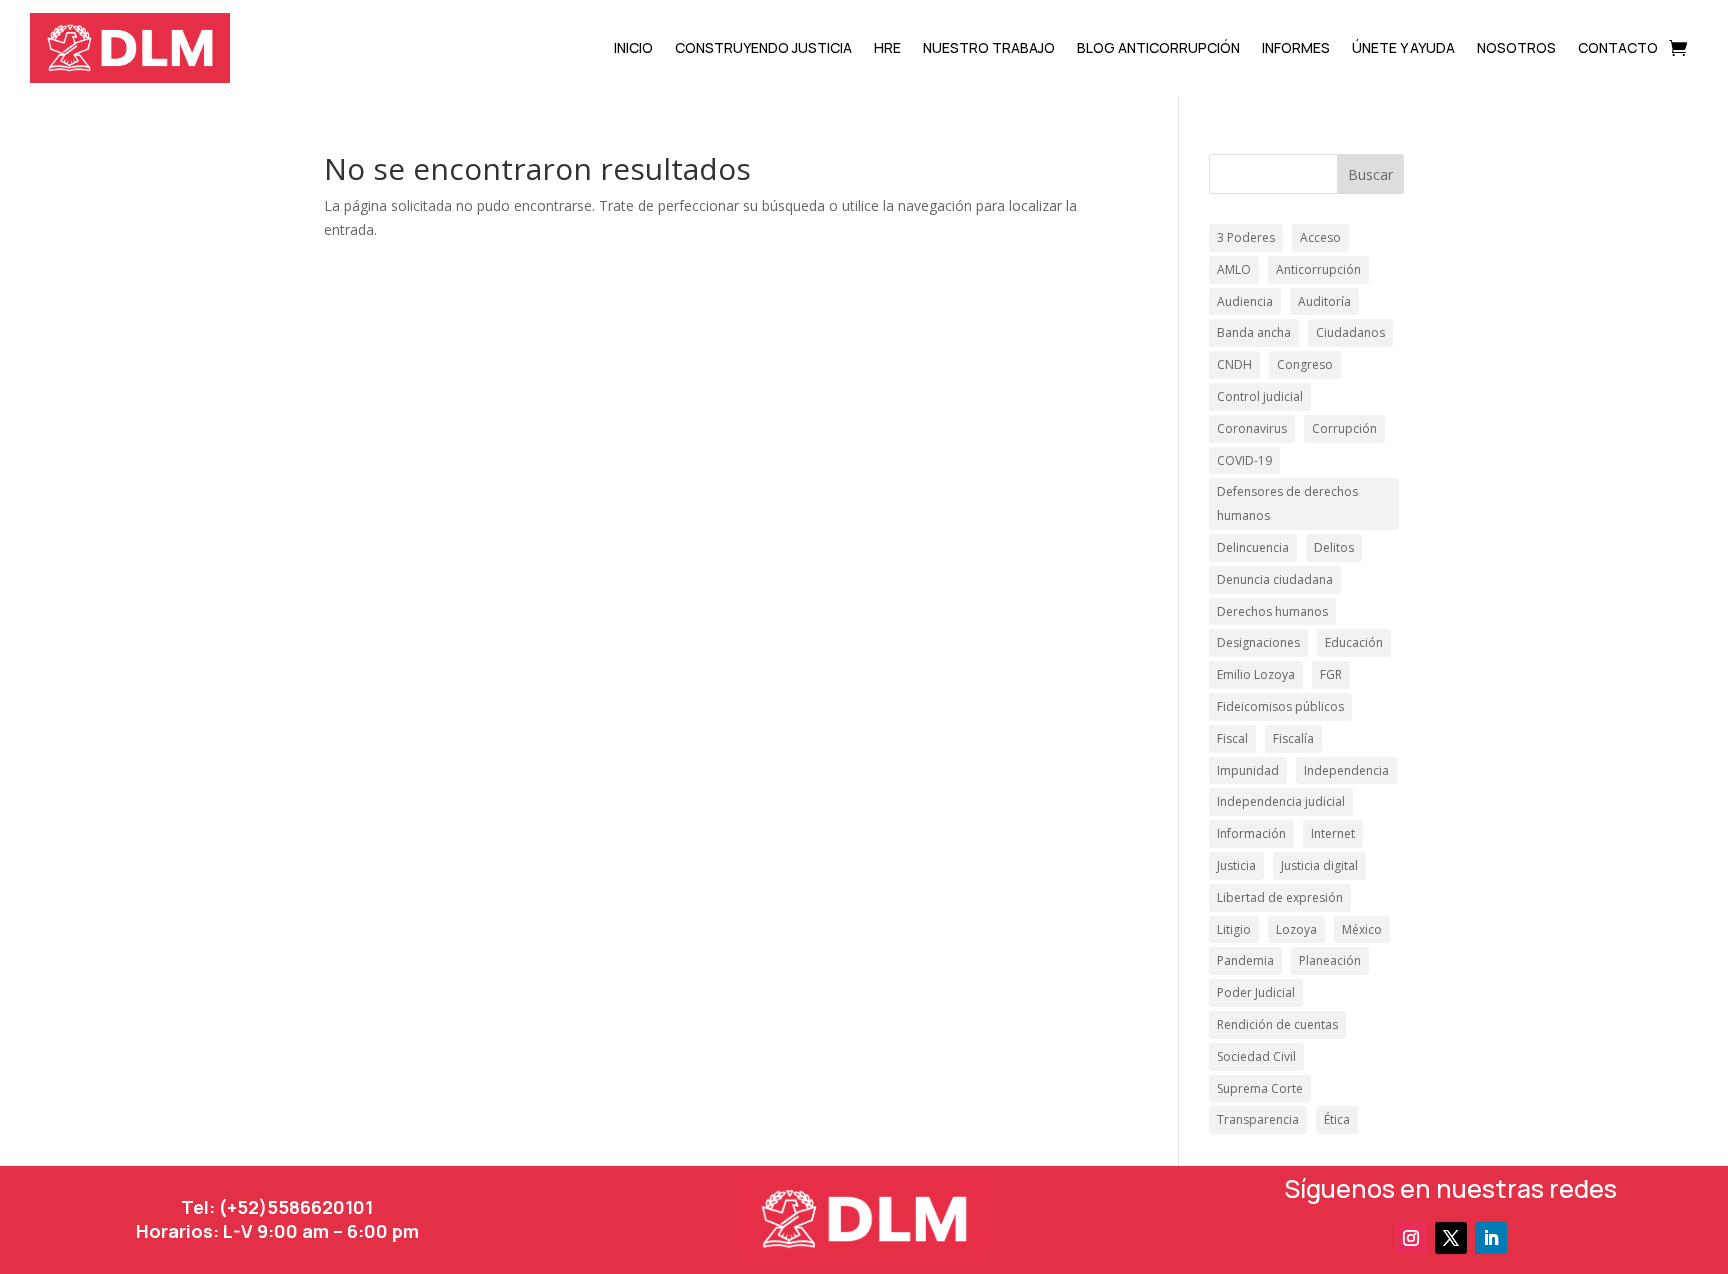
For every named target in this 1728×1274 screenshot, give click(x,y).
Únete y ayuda (1403, 47)
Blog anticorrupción (1158, 47)
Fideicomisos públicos (1280, 706)
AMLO (1234, 269)
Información (1251, 833)
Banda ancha (1254, 332)
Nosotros (1516, 47)
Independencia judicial (1281, 801)
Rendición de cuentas (1277, 1024)
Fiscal (1232, 738)
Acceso (1320, 237)
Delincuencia (1253, 547)
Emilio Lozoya (1256, 674)
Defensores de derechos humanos (1287, 503)
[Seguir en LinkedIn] (1491, 1238)
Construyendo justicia (763, 47)
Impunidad (1248, 770)
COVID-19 (1244, 460)
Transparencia (1258, 1119)
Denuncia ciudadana (1275, 579)
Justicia (1236, 865)
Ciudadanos (1350, 332)
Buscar (1370, 174)
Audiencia (1245, 301)
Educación (1354, 642)
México (1362, 929)
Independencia (1346, 770)
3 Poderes (1246, 237)
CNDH (1234, 364)
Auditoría (1324, 301)
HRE (887, 47)
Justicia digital (1319, 865)
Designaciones (1258, 642)
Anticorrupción (1318, 269)
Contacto (1618, 47)
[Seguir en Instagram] (1411, 1238)
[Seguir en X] (1451, 1238)
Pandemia (1245, 960)
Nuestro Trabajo (989, 47)
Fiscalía (1293, 738)
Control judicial (1260, 396)
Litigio (1234, 929)
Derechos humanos (1272, 611)
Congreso (1305, 364)
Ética (1337, 1119)
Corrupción (1344, 428)
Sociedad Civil (1256, 1056)
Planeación (1330, 960)
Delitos (1334, 547)
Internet (1333, 833)
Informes (1296, 47)
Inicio (633, 47)
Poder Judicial (1256, 992)
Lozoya (1296, 929)
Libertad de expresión (1280, 897)
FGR (1331, 674)
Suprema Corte (1260, 1088)
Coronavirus (1252, 428)
